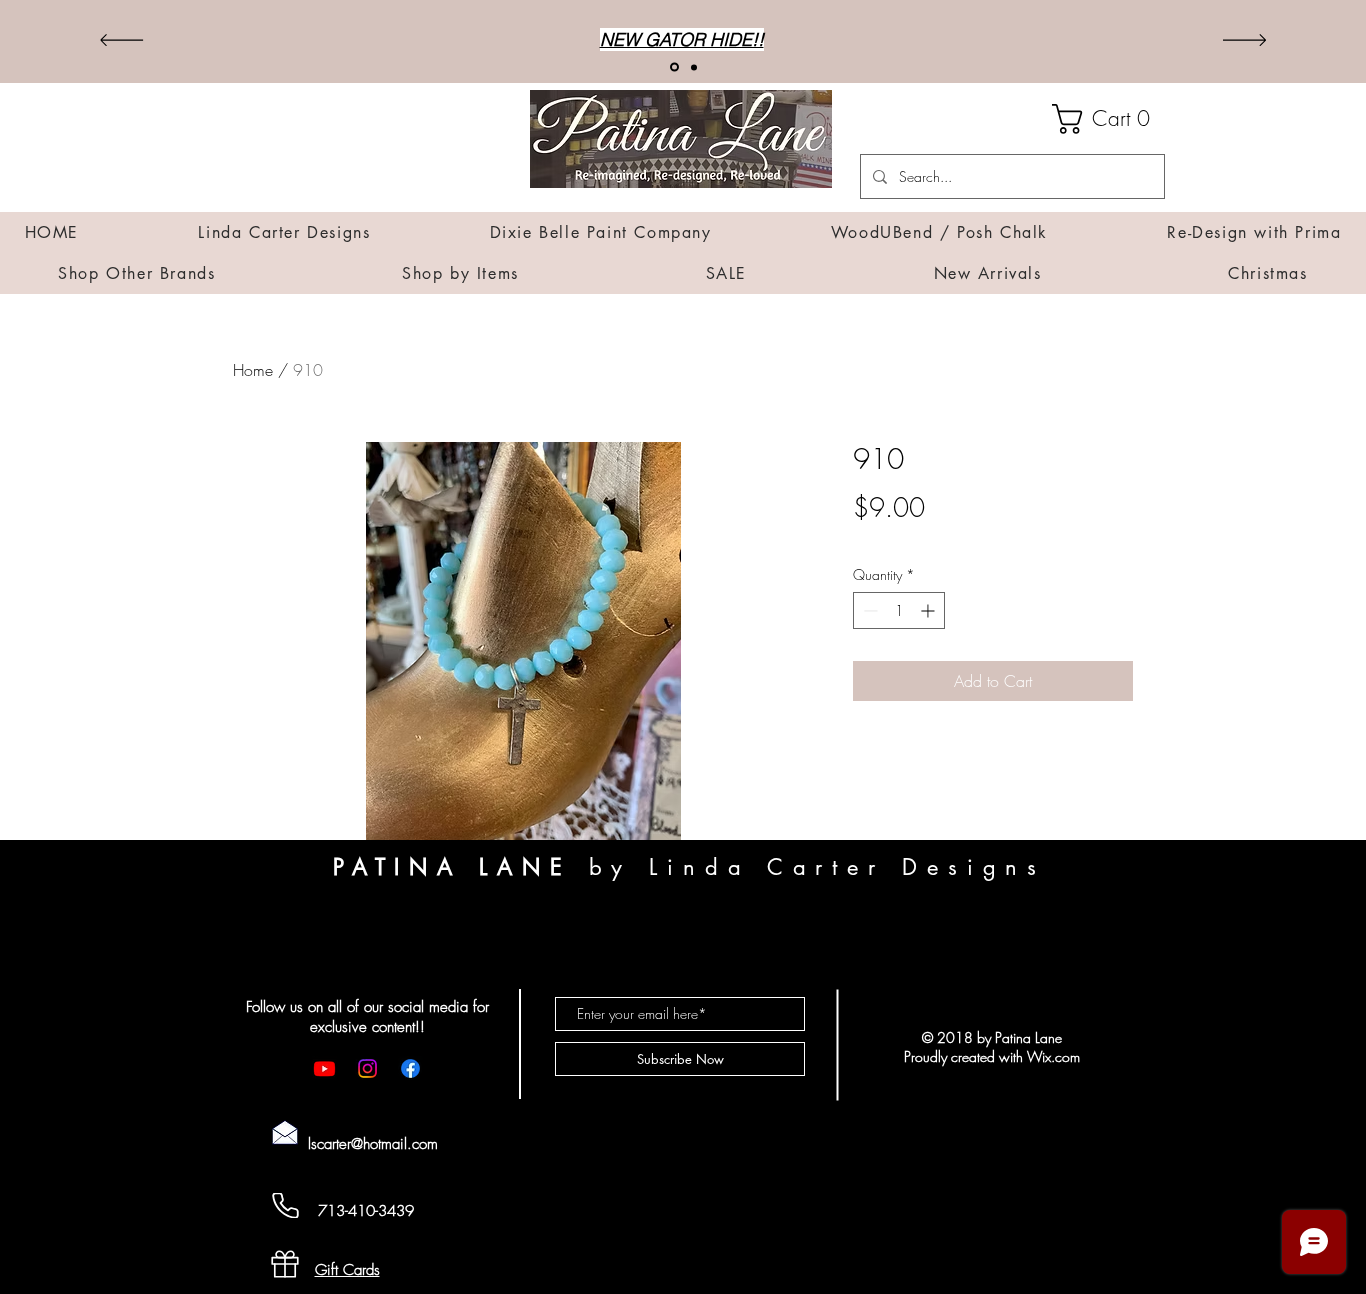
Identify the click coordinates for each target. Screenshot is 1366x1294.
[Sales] (692, 67)
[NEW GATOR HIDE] (673, 67)
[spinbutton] (899, 610)
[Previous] (121, 41)
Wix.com (1053, 1056)
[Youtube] (324, 1068)
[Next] (1244, 41)
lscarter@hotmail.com (373, 1144)
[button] (1108, 119)
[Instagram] (367, 1068)
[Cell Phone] (285, 1205)
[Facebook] (410, 1068)
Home (253, 370)
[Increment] (929, 610)
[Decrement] (868, 610)
